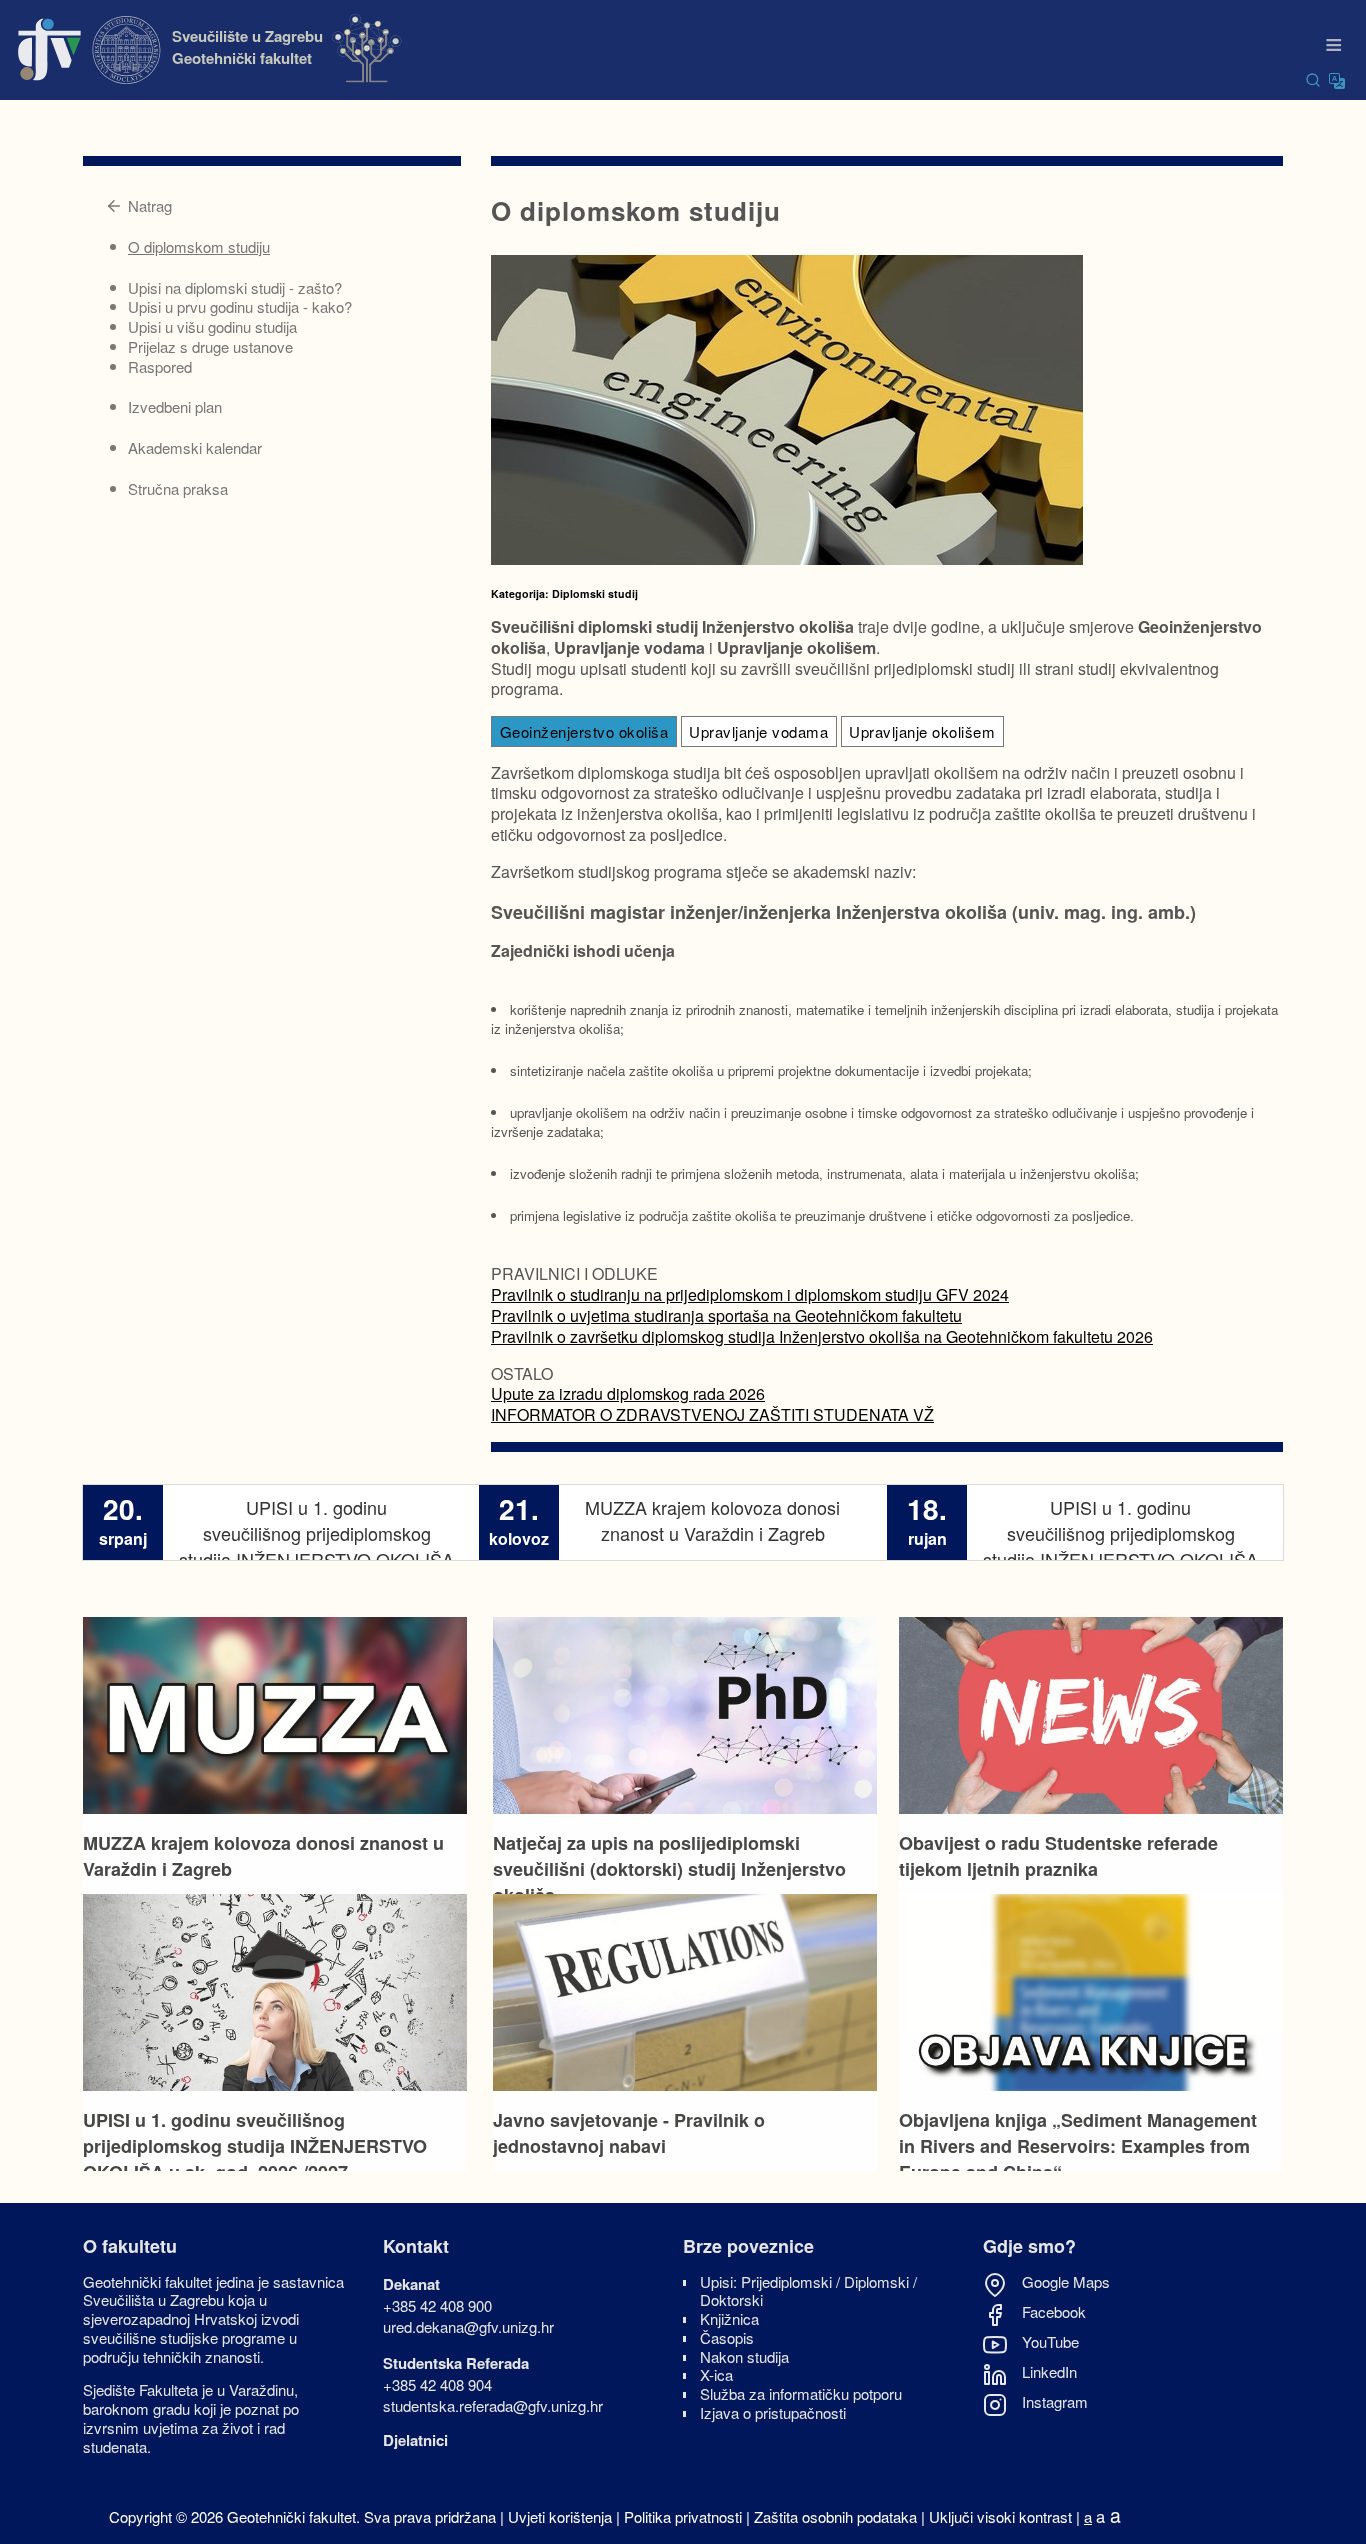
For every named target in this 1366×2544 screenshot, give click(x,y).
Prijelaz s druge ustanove (210, 346)
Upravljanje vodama (758, 731)
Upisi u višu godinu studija (212, 326)
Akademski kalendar (195, 447)
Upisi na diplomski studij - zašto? (235, 287)
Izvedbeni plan (175, 406)
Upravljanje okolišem (922, 731)
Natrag (150, 205)
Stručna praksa (178, 488)
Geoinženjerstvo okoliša (584, 731)
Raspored (160, 366)
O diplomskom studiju (199, 246)
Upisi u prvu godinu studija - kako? (240, 306)
